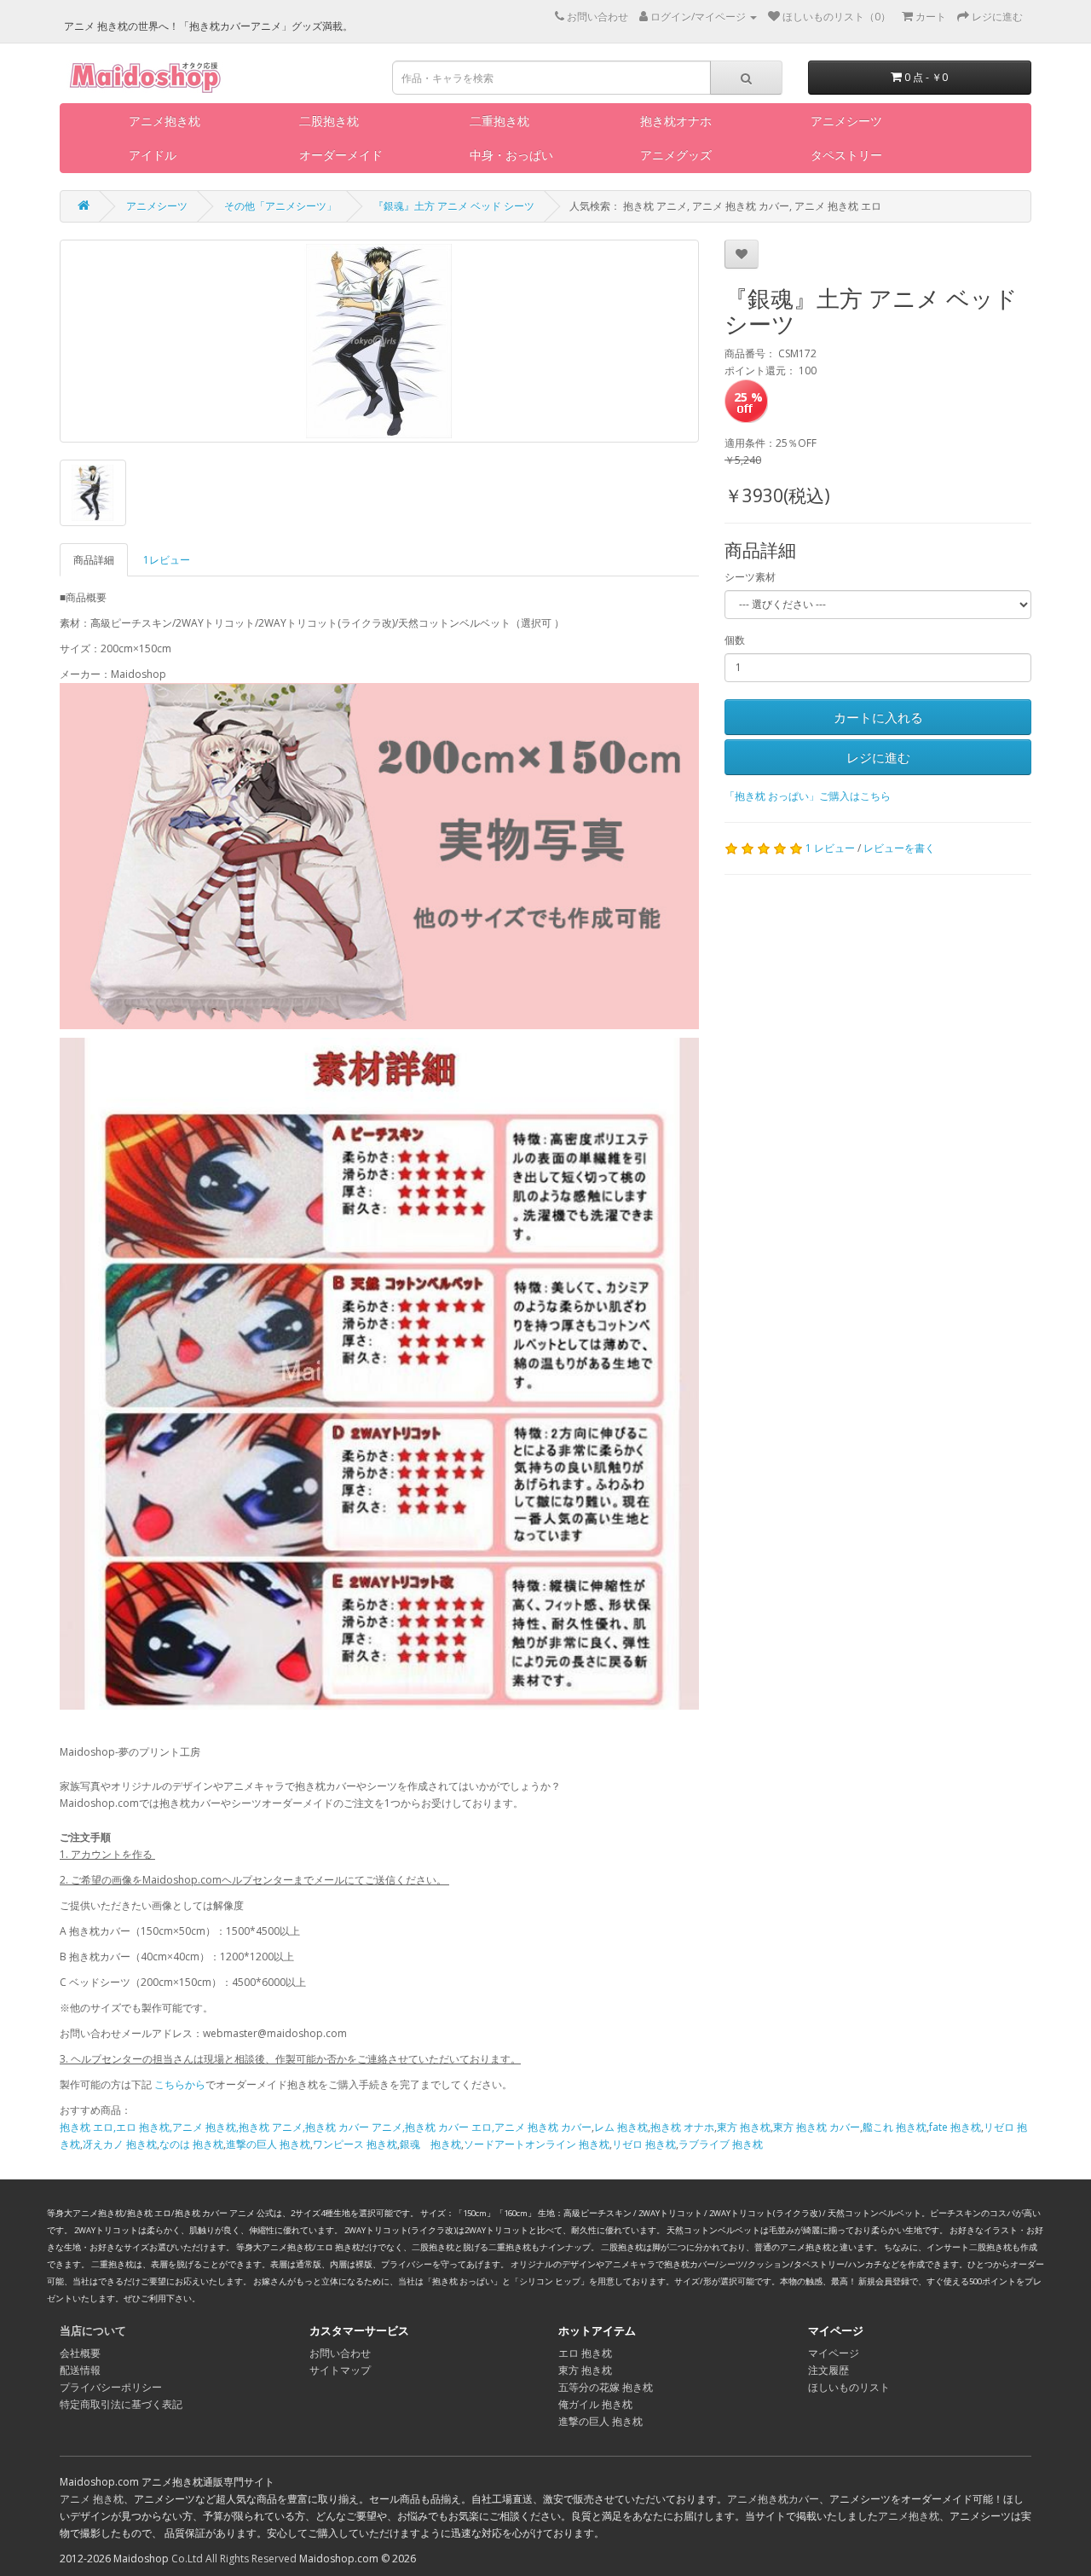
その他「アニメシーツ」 (280, 206)
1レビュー (167, 560)
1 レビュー (830, 848)
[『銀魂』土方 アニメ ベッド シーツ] (379, 341)
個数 (735, 640)
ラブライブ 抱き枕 (721, 2144)
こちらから (180, 2084)
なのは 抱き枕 (191, 2144)
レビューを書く (899, 848)
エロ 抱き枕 (585, 2353)
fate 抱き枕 (955, 2127)
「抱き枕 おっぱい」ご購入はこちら (808, 796)
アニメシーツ (846, 121)
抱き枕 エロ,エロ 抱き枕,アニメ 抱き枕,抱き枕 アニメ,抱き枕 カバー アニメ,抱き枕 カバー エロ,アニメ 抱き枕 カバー (326, 2127)
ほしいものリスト (849, 2387)
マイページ (834, 2353)
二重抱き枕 (499, 121)
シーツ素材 (750, 577)
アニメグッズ (676, 155)
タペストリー (846, 155)
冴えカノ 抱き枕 (120, 2144)
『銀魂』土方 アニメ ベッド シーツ (454, 206)
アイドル (153, 155)
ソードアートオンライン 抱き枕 (537, 2144)
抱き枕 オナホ (682, 2127)
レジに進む (878, 757)
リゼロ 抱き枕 (644, 2144)
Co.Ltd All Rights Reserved (234, 2559)
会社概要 (80, 2353)
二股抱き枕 (329, 121)
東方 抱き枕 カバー (817, 2127)
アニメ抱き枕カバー (773, 2499)
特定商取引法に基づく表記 (121, 2404)
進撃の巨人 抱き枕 (268, 2144)
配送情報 (80, 2370)
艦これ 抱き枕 (895, 2127)
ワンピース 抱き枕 (355, 2144)
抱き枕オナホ (676, 121)
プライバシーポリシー (111, 2387)
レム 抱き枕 (621, 2127)
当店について (93, 2330)
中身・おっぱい (511, 155)
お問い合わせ (340, 2353)
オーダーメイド (341, 155)
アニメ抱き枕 (165, 121)
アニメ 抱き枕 (92, 2499)
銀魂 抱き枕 (430, 2144)
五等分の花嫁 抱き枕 (606, 2387)
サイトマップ (340, 2370)
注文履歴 (828, 2370)
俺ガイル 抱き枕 (595, 2404)
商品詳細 (94, 560)
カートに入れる (878, 717)
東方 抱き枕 (744, 2127)
